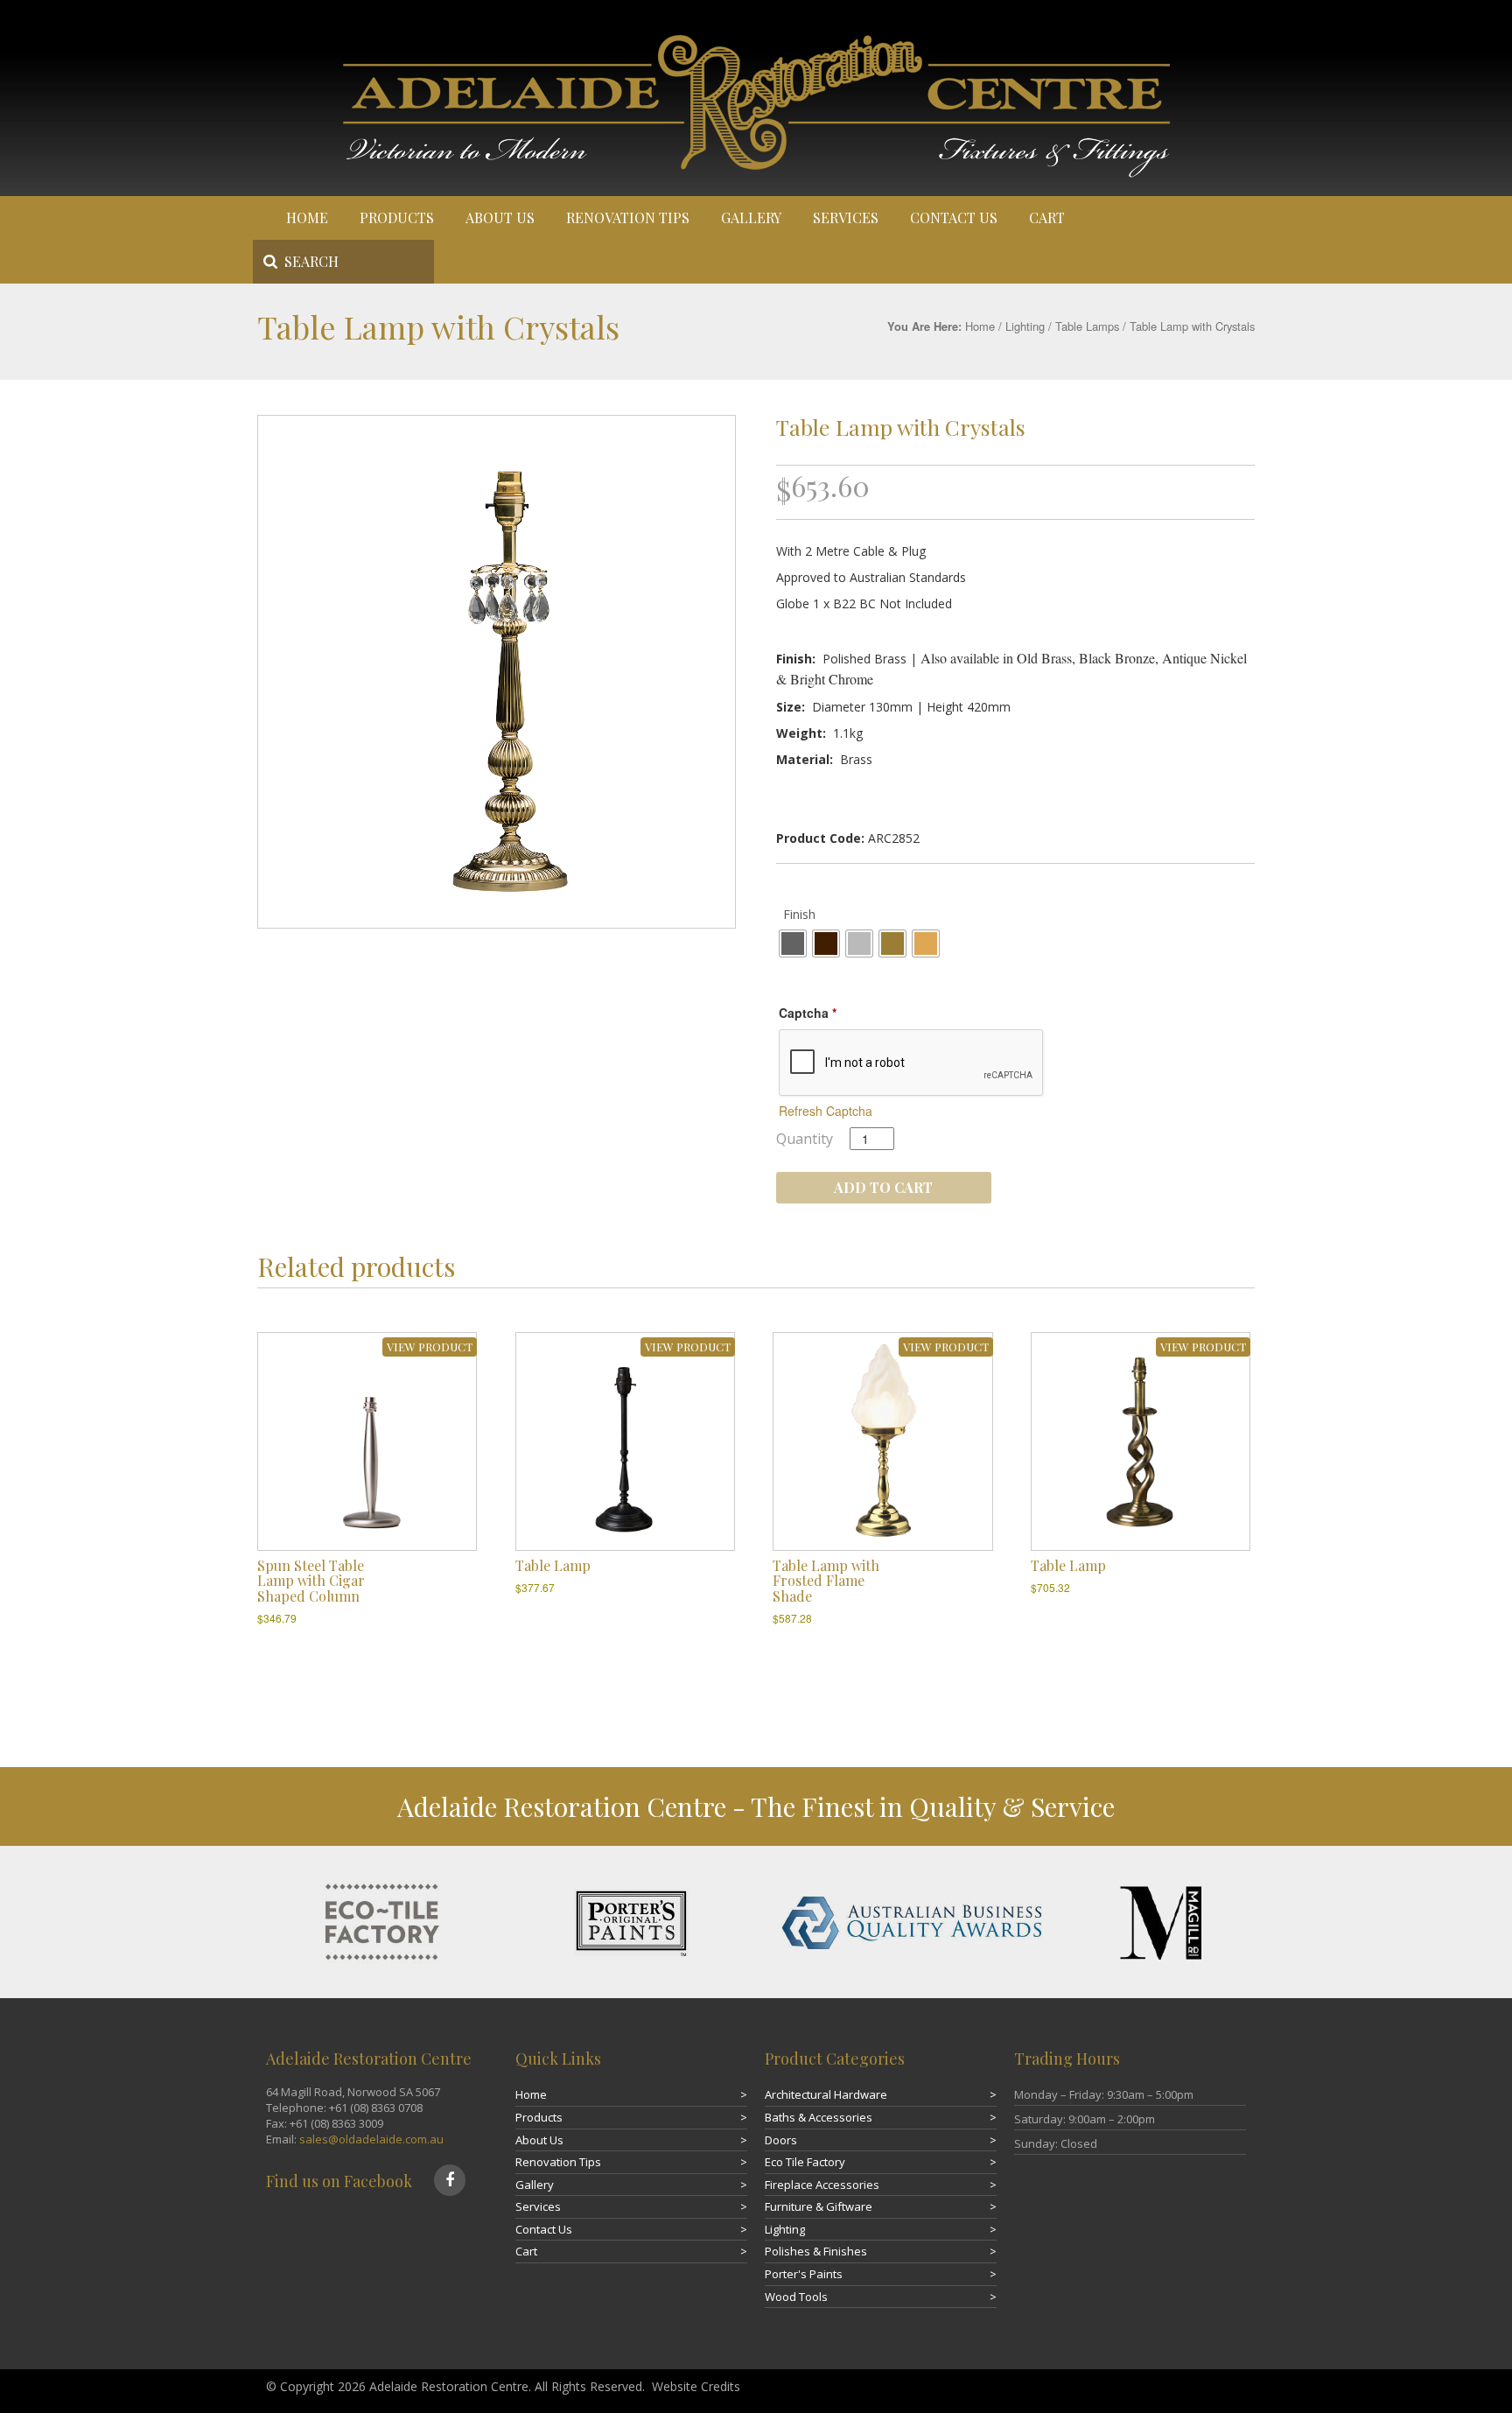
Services (846, 217)
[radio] (793, 943)
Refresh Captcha (826, 1111)
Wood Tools (796, 2297)
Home (307, 217)
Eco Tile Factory (805, 2162)
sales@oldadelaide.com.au (371, 2139)
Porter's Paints (804, 2274)
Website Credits (696, 2386)
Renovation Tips (628, 217)
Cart (1047, 217)
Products (397, 217)
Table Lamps (1087, 326)
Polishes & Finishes (816, 2251)
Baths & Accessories (819, 2117)
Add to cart (883, 1187)
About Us (500, 217)
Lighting (1025, 326)
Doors (781, 2140)
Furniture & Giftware (819, 2206)
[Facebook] (450, 2180)
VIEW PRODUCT (430, 1347)
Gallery (751, 217)
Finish (799, 914)
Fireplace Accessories (822, 2185)
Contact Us (954, 217)
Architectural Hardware (826, 2094)
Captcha (808, 1013)
